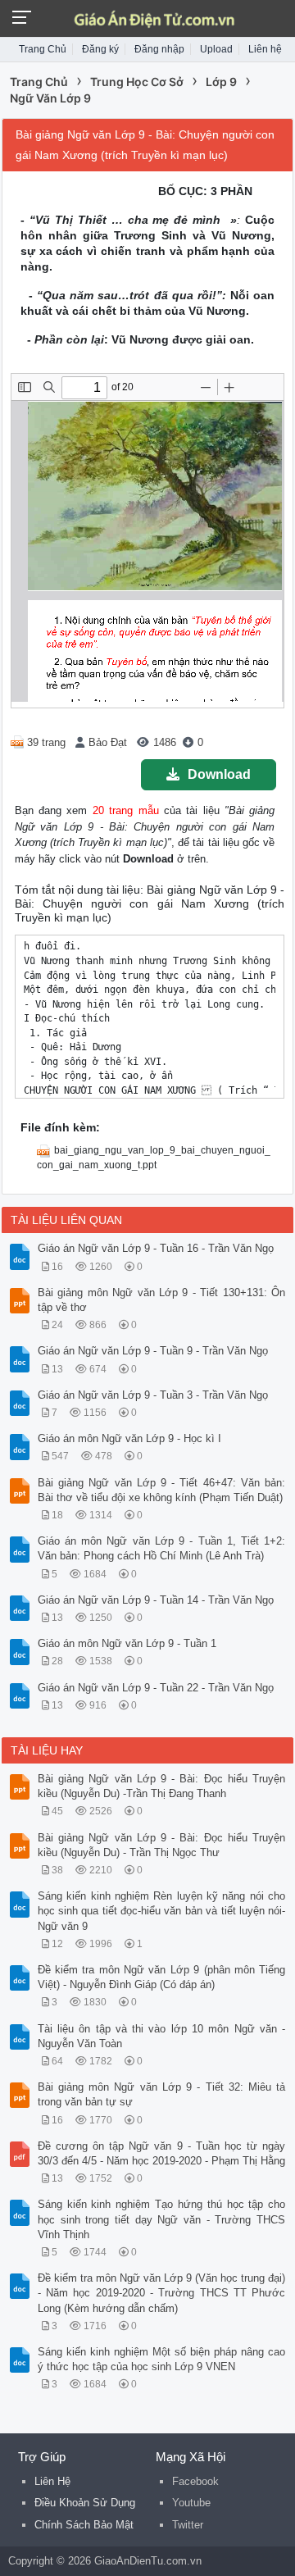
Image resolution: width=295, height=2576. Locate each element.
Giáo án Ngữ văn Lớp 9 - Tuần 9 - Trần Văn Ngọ (153, 1351)
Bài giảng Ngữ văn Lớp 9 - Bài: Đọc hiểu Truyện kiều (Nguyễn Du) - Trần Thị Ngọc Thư (161, 1845)
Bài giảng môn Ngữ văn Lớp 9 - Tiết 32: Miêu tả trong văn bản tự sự (161, 2094)
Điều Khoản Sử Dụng (85, 2503)
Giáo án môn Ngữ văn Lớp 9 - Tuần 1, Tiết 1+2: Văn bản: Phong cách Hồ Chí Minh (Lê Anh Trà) (161, 1548)
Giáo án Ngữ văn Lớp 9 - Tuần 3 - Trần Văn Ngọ (153, 1395)
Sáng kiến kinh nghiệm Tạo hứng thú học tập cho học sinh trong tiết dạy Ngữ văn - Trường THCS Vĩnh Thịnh (161, 2219)
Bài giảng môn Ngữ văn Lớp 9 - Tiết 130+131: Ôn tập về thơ (161, 1300)
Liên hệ (265, 49)
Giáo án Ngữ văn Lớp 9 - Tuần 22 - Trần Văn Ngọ (156, 1688)
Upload (216, 49)
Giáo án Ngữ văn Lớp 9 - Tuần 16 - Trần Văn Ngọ (156, 1248)
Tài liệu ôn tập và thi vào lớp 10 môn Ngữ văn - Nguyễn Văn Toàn (161, 2036)
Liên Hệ (52, 2481)
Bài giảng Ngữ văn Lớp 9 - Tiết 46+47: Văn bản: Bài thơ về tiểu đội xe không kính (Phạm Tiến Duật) (161, 1490)
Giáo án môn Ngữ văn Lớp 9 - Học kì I (129, 1438)
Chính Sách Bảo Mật (84, 2525)
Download (219, 774)
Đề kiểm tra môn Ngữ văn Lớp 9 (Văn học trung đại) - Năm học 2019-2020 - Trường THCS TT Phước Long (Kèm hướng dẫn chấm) (161, 2293)
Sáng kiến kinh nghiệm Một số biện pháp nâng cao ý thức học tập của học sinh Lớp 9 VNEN (161, 2359)
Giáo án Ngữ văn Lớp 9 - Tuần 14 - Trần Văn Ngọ (156, 1600)
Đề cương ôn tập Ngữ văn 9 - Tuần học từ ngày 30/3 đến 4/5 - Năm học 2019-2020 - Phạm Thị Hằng (161, 2153)
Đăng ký (100, 49)
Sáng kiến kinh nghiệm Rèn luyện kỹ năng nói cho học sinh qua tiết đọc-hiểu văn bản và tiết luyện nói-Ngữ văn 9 (161, 1911)
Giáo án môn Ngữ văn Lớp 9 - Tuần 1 (127, 1643)
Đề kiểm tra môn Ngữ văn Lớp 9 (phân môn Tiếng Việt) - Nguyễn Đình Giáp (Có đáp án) (161, 1977)
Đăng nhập (159, 49)
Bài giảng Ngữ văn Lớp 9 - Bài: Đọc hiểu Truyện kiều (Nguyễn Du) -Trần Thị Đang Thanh (161, 1786)
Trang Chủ (43, 49)
